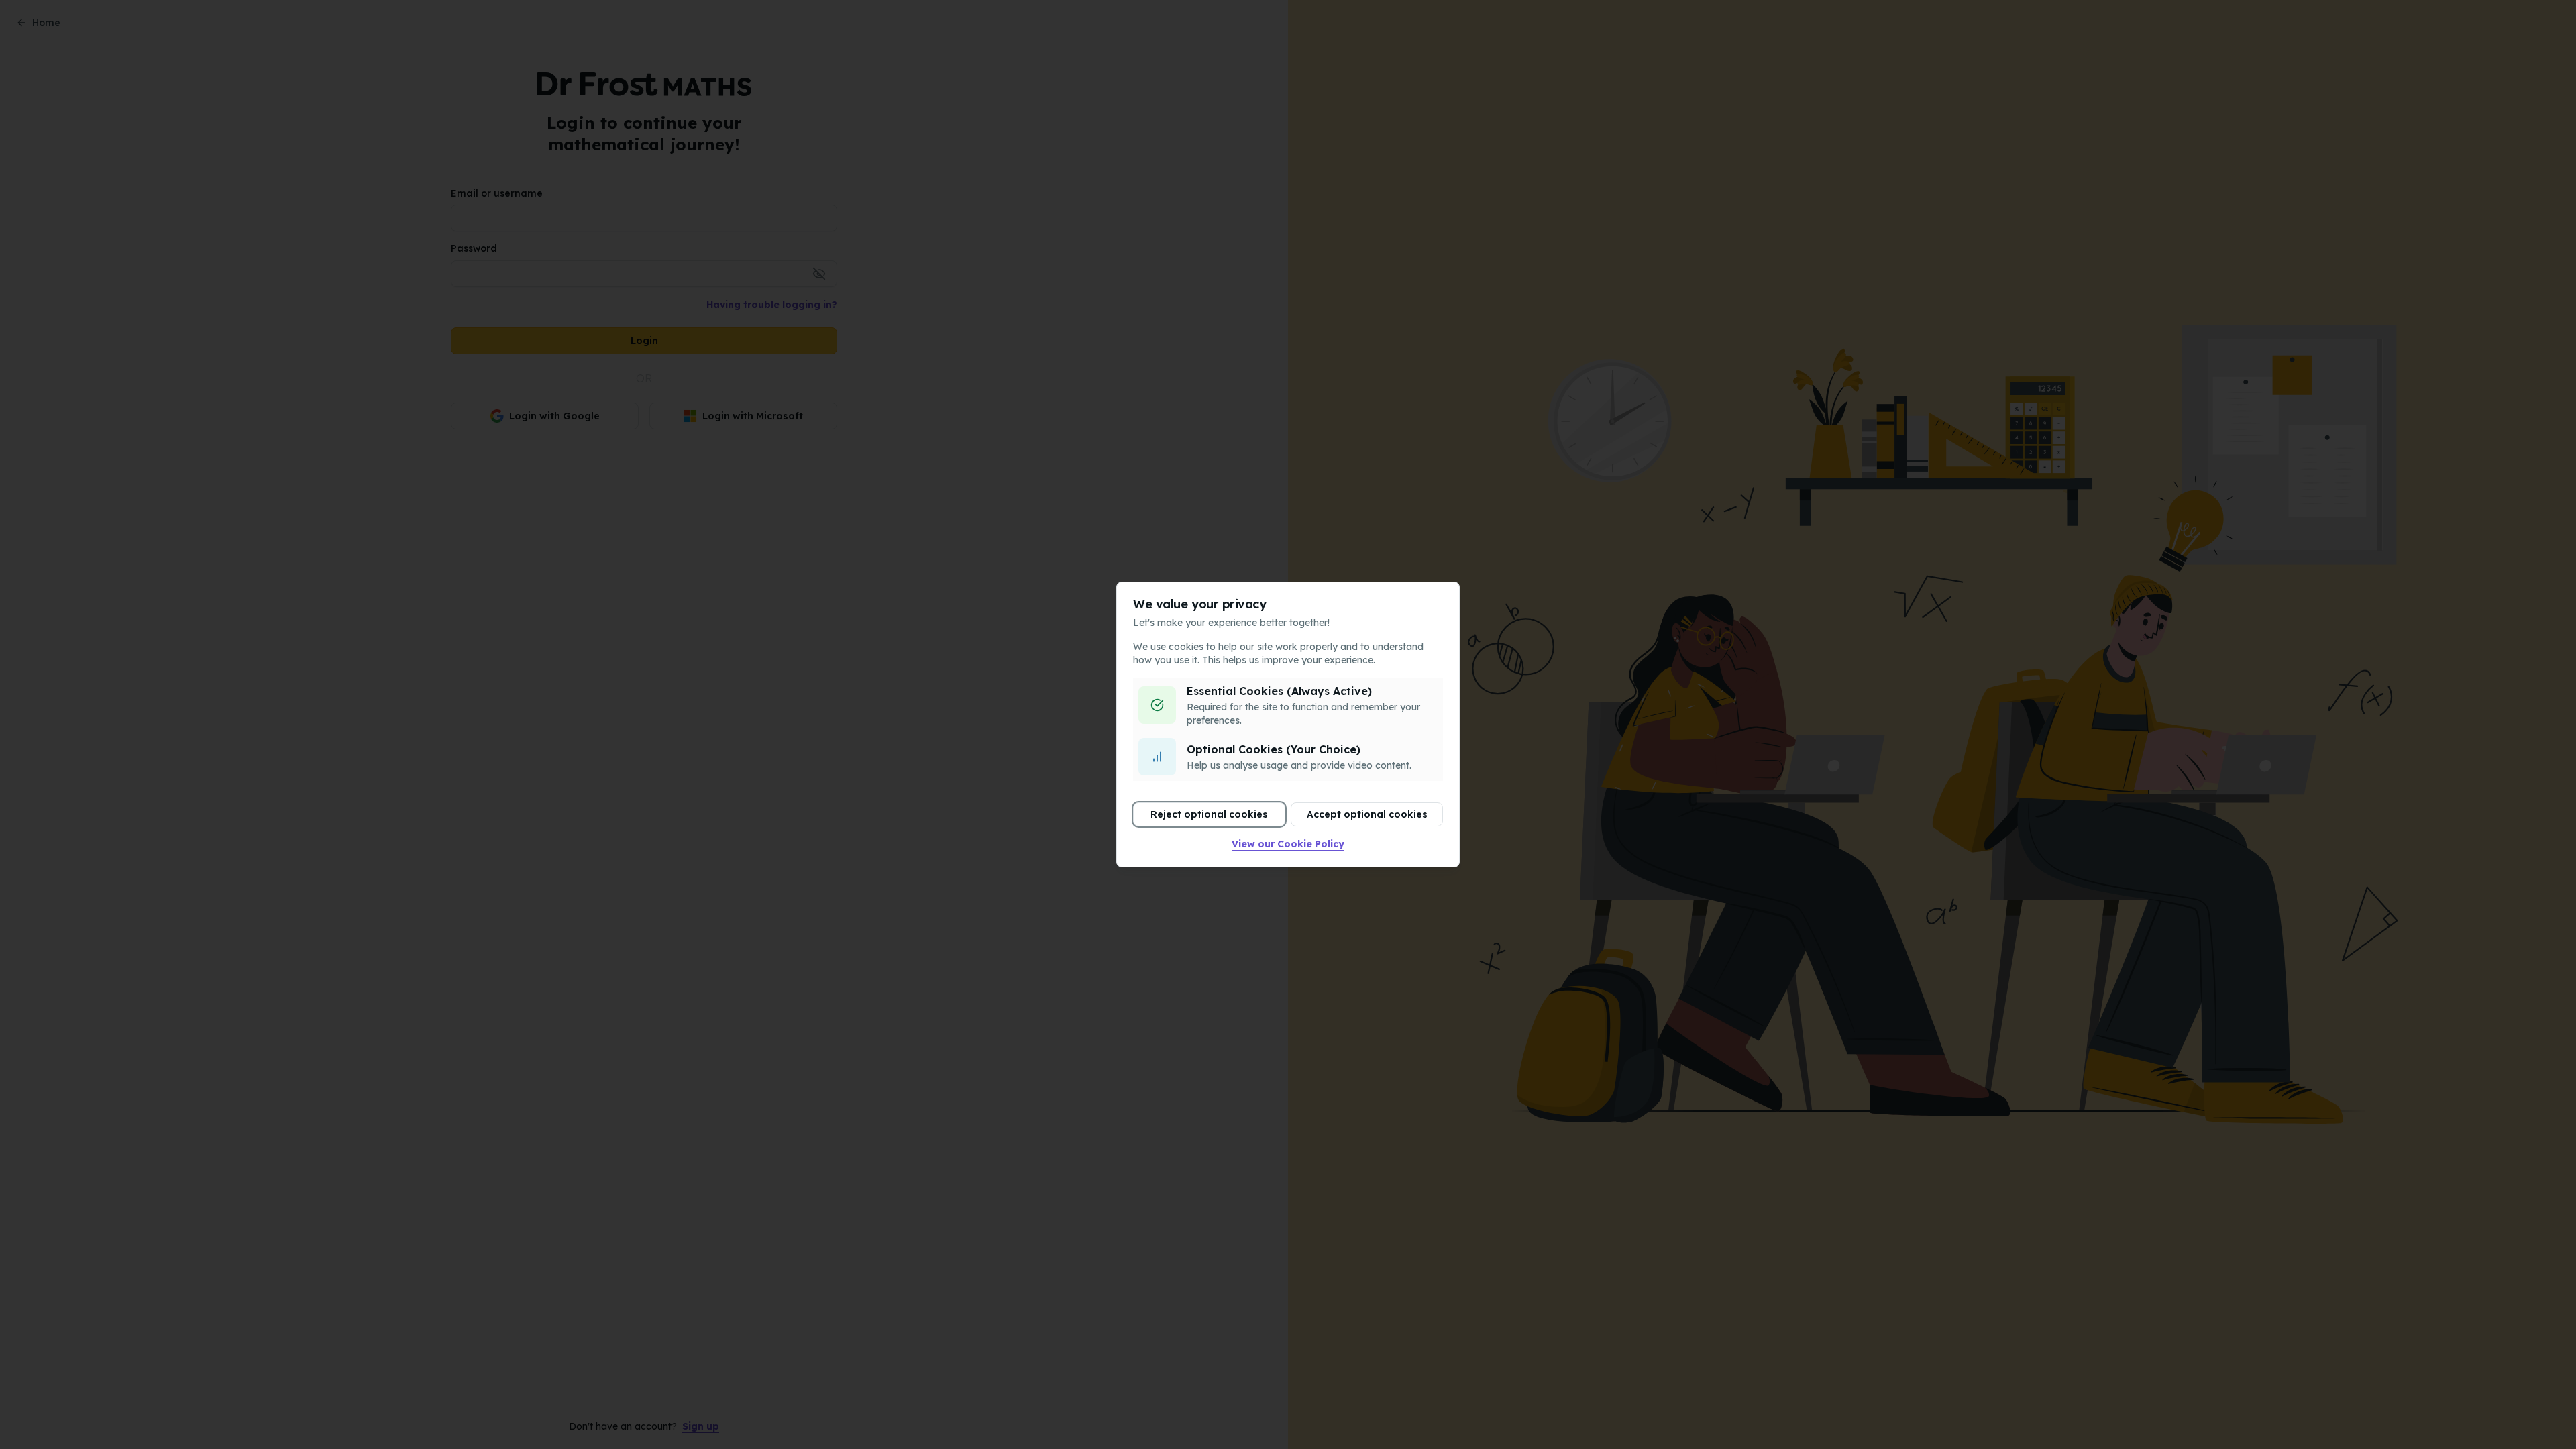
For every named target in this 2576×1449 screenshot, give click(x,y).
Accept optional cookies (1367, 814)
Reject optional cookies (1209, 814)
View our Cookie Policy (1288, 844)
